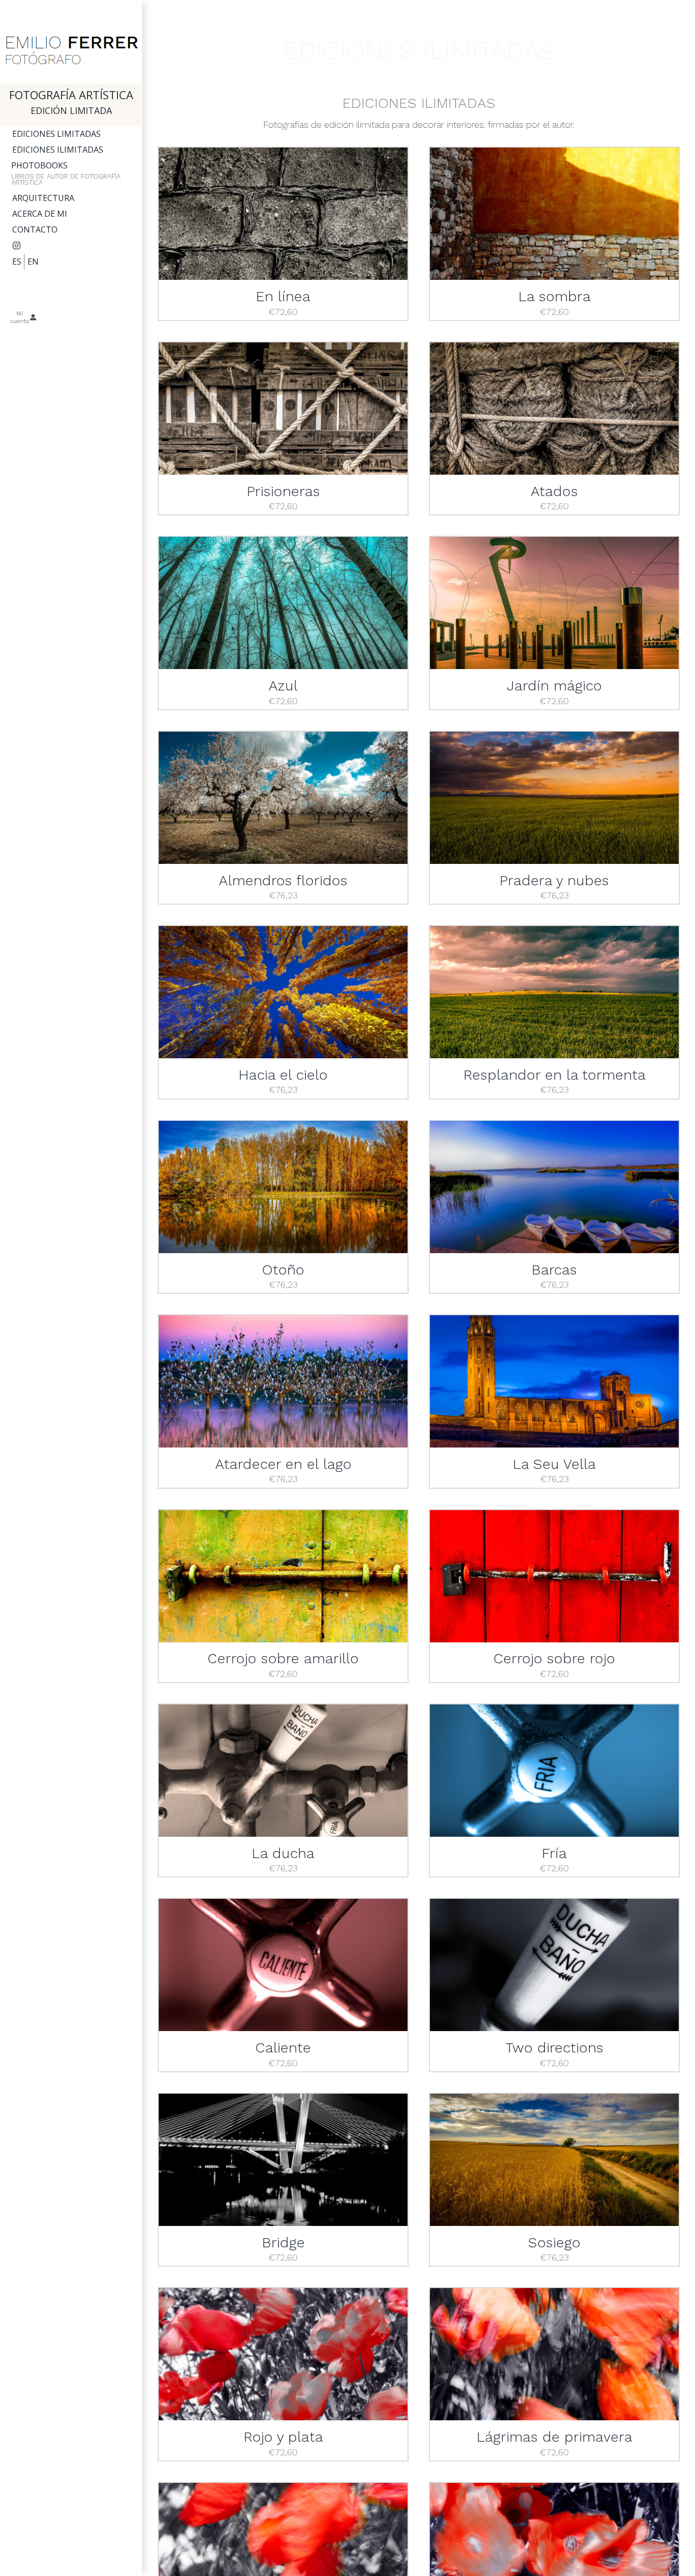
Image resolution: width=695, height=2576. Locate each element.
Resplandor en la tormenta (555, 1075)
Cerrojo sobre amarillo (283, 1658)
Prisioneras (283, 491)
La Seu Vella (554, 1464)
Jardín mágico (554, 686)
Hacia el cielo (283, 1075)
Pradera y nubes (554, 880)
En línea (283, 296)
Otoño (283, 1270)
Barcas (554, 1270)
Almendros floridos (283, 880)
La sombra (555, 296)
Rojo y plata (283, 2437)
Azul (283, 686)
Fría (554, 1853)
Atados (554, 491)
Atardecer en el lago (283, 1464)
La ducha (283, 1853)
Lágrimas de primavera (555, 2437)
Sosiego (554, 2242)
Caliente (283, 2048)
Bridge (283, 2242)
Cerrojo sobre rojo (554, 1658)
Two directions (555, 2048)
